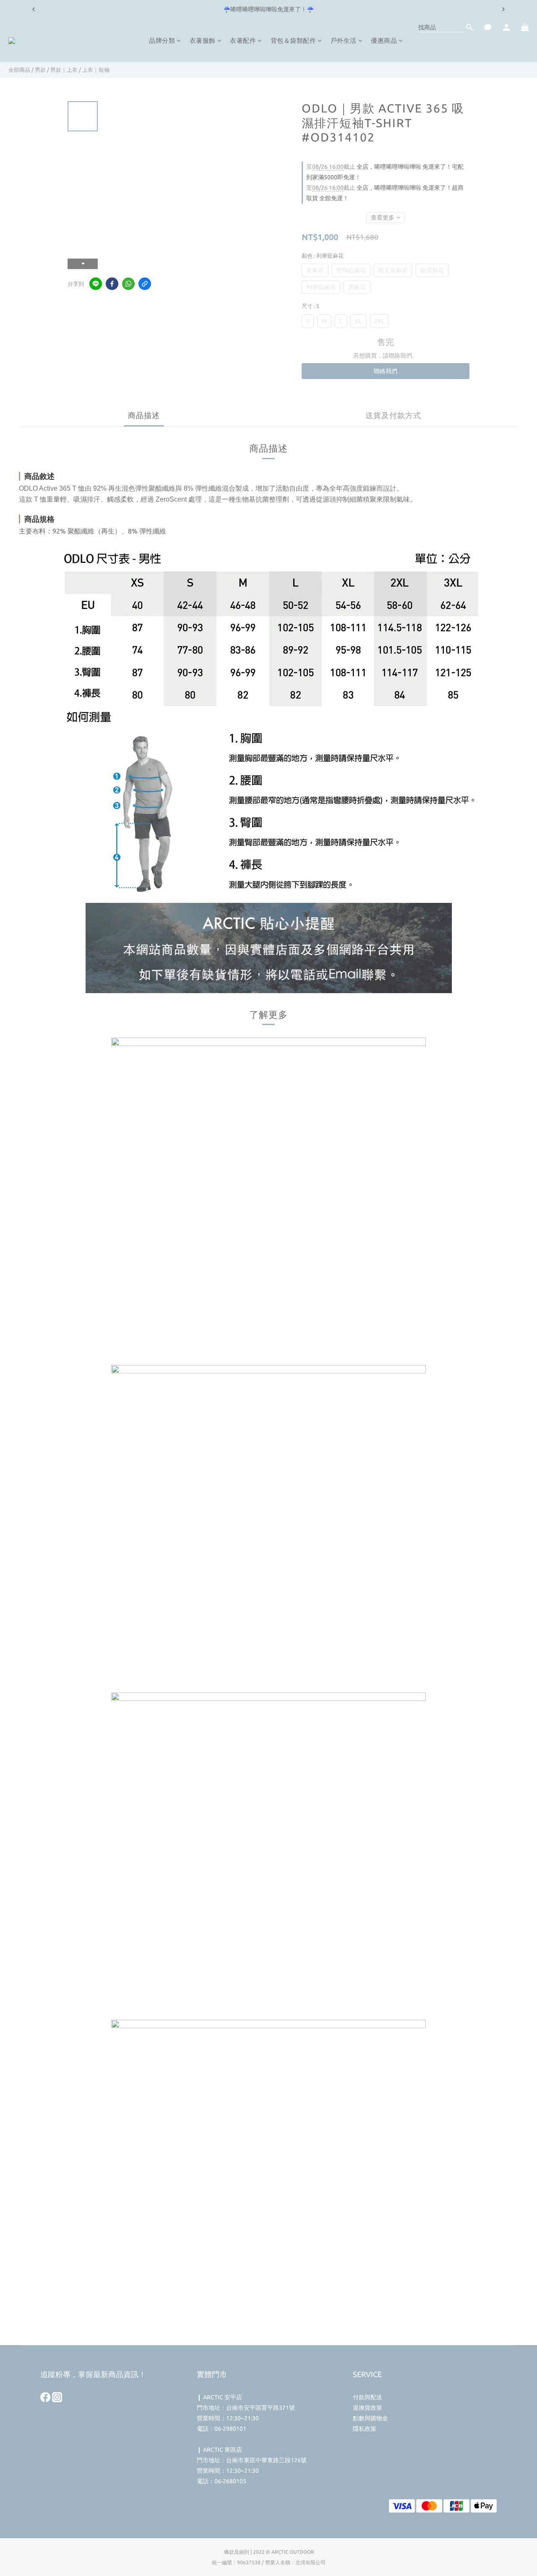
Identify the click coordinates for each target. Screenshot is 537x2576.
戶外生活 (344, 41)
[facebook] (112, 284)
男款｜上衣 (64, 70)
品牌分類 (162, 41)
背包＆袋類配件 (293, 41)
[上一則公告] (34, 9)
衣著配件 (243, 41)
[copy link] (145, 284)
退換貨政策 (368, 2408)
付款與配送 (368, 2397)
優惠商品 (384, 41)
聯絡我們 (386, 371)
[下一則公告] (503, 9)
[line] (96, 284)
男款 (40, 70)
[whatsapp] (128, 284)
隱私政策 (365, 2429)
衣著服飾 (203, 41)
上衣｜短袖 (96, 70)
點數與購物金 (370, 2418)
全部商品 (19, 70)
